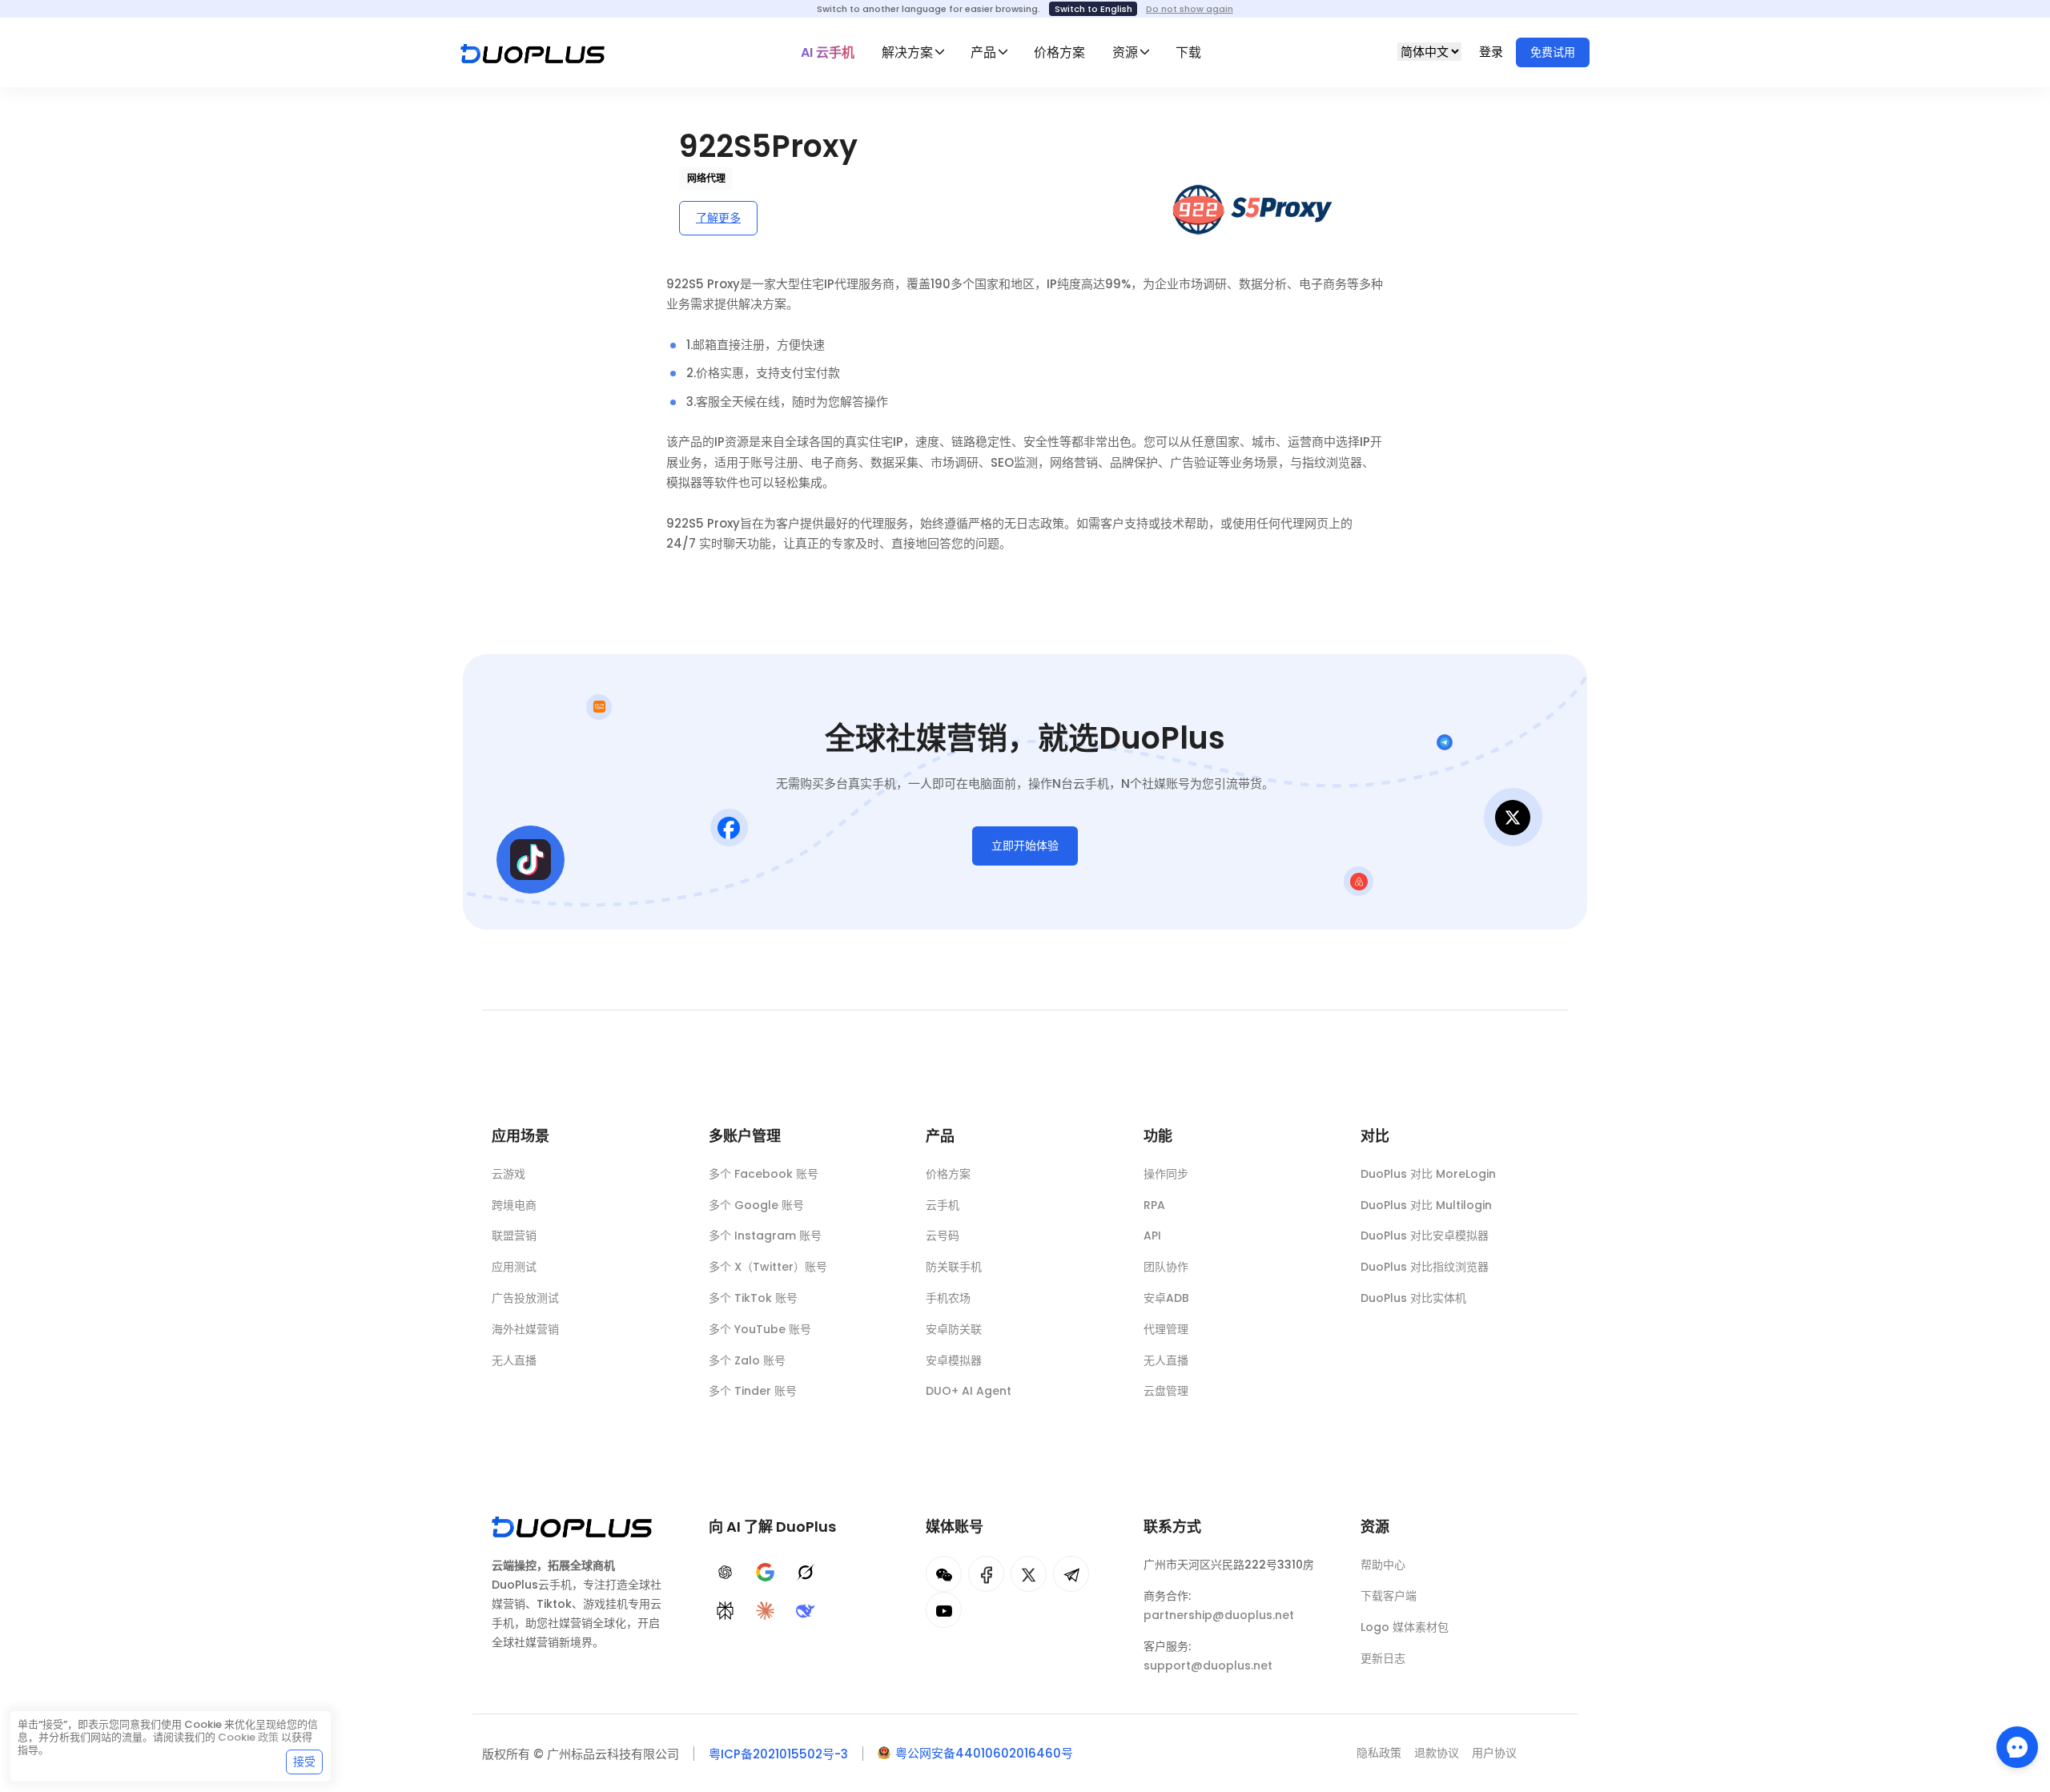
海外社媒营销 (525, 1329)
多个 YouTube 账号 (760, 1329)
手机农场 (948, 1298)
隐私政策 (1379, 1753)
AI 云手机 (828, 52)
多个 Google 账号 (756, 1205)
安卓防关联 (954, 1329)
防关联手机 (954, 1267)
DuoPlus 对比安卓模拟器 (1425, 1236)
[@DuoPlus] (944, 1574)
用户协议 (1494, 1753)
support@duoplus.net (1208, 1665)
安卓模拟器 (954, 1360)
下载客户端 (1389, 1596)
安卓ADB (1166, 1298)
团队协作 (1166, 1267)
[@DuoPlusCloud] (944, 1610)
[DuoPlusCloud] (1029, 1574)
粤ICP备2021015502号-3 (778, 1754)
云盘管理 (1166, 1391)
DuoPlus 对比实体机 (1413, 1298)
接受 (304, 1762)
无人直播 (514, 1360)
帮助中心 (1383, 1565)
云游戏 (508, 1174)
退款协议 (1437, 1753)
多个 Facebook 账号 (764, 1174)
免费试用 (1553, 52)
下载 (1188, 52)
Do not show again (1190, 9)
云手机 (943, 1205)
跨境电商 (514, 1205)
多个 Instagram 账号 (765, 1236)
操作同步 (1166, 1174)
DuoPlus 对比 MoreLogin (1428, 1174)
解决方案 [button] (907, 52)
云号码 (943, 1236)
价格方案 (1059, 52)
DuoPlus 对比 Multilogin (1426, 1205)
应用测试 (514, 1267)
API (1152, 1236)
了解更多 (718, 218)
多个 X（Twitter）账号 (768, 1267)
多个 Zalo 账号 (747, 1360)
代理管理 (1166, 1329)
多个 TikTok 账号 (753, 1298)
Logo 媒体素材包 (1405, 1627)
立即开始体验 (1025, 846)
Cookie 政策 (248, 1737)
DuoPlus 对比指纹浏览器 (1425, 1267)
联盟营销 (514, 1236)
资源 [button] (1125, 52)
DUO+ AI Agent (969, 1391)
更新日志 (1383, 1658)
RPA (1154, 1205)
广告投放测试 (525, 1298)
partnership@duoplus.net (1219, 1615)
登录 (1493, 52)
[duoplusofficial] (986, 1574)
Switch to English (1093, 9)
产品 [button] (983, 52)
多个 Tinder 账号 (753, 1391)
